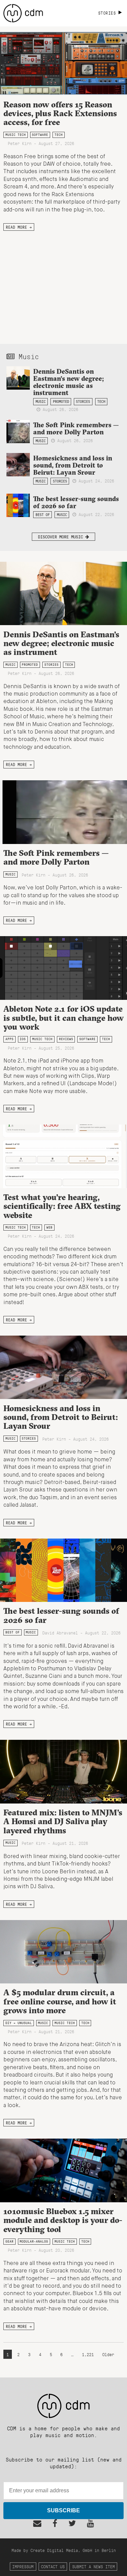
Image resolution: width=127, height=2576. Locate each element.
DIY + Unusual (19, 2023)
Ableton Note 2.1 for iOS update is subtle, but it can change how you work (63, 1018)
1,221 (88, 2354)
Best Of (43, 515)
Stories (83, 401)
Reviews (66, 1039)
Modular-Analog (34, 2241)
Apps (9, 1039)
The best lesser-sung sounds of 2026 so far (76, 502)
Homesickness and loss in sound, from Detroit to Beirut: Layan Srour (73, 465)
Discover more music (62, 537)
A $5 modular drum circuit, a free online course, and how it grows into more (60, 2001)
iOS (23, 1039)
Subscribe (63, 2510)
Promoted (61, 401)
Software (40, 135)
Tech (59, 135)
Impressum (23, 2566)
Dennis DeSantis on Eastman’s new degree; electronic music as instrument (69, 382)
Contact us (53, 2566)
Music (41, 401)
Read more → (19, 227)
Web (49, 1227)
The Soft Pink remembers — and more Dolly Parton (76, 428)
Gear (9, 2241)
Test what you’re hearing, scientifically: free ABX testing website (62, 1206)
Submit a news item (93, 2566)
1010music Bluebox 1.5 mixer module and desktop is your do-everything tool (63, 2220)
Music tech (16, 135)
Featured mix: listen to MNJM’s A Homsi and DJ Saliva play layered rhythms (63, 1821)
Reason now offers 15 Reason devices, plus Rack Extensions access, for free (60, 113)
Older (108, 2354)
